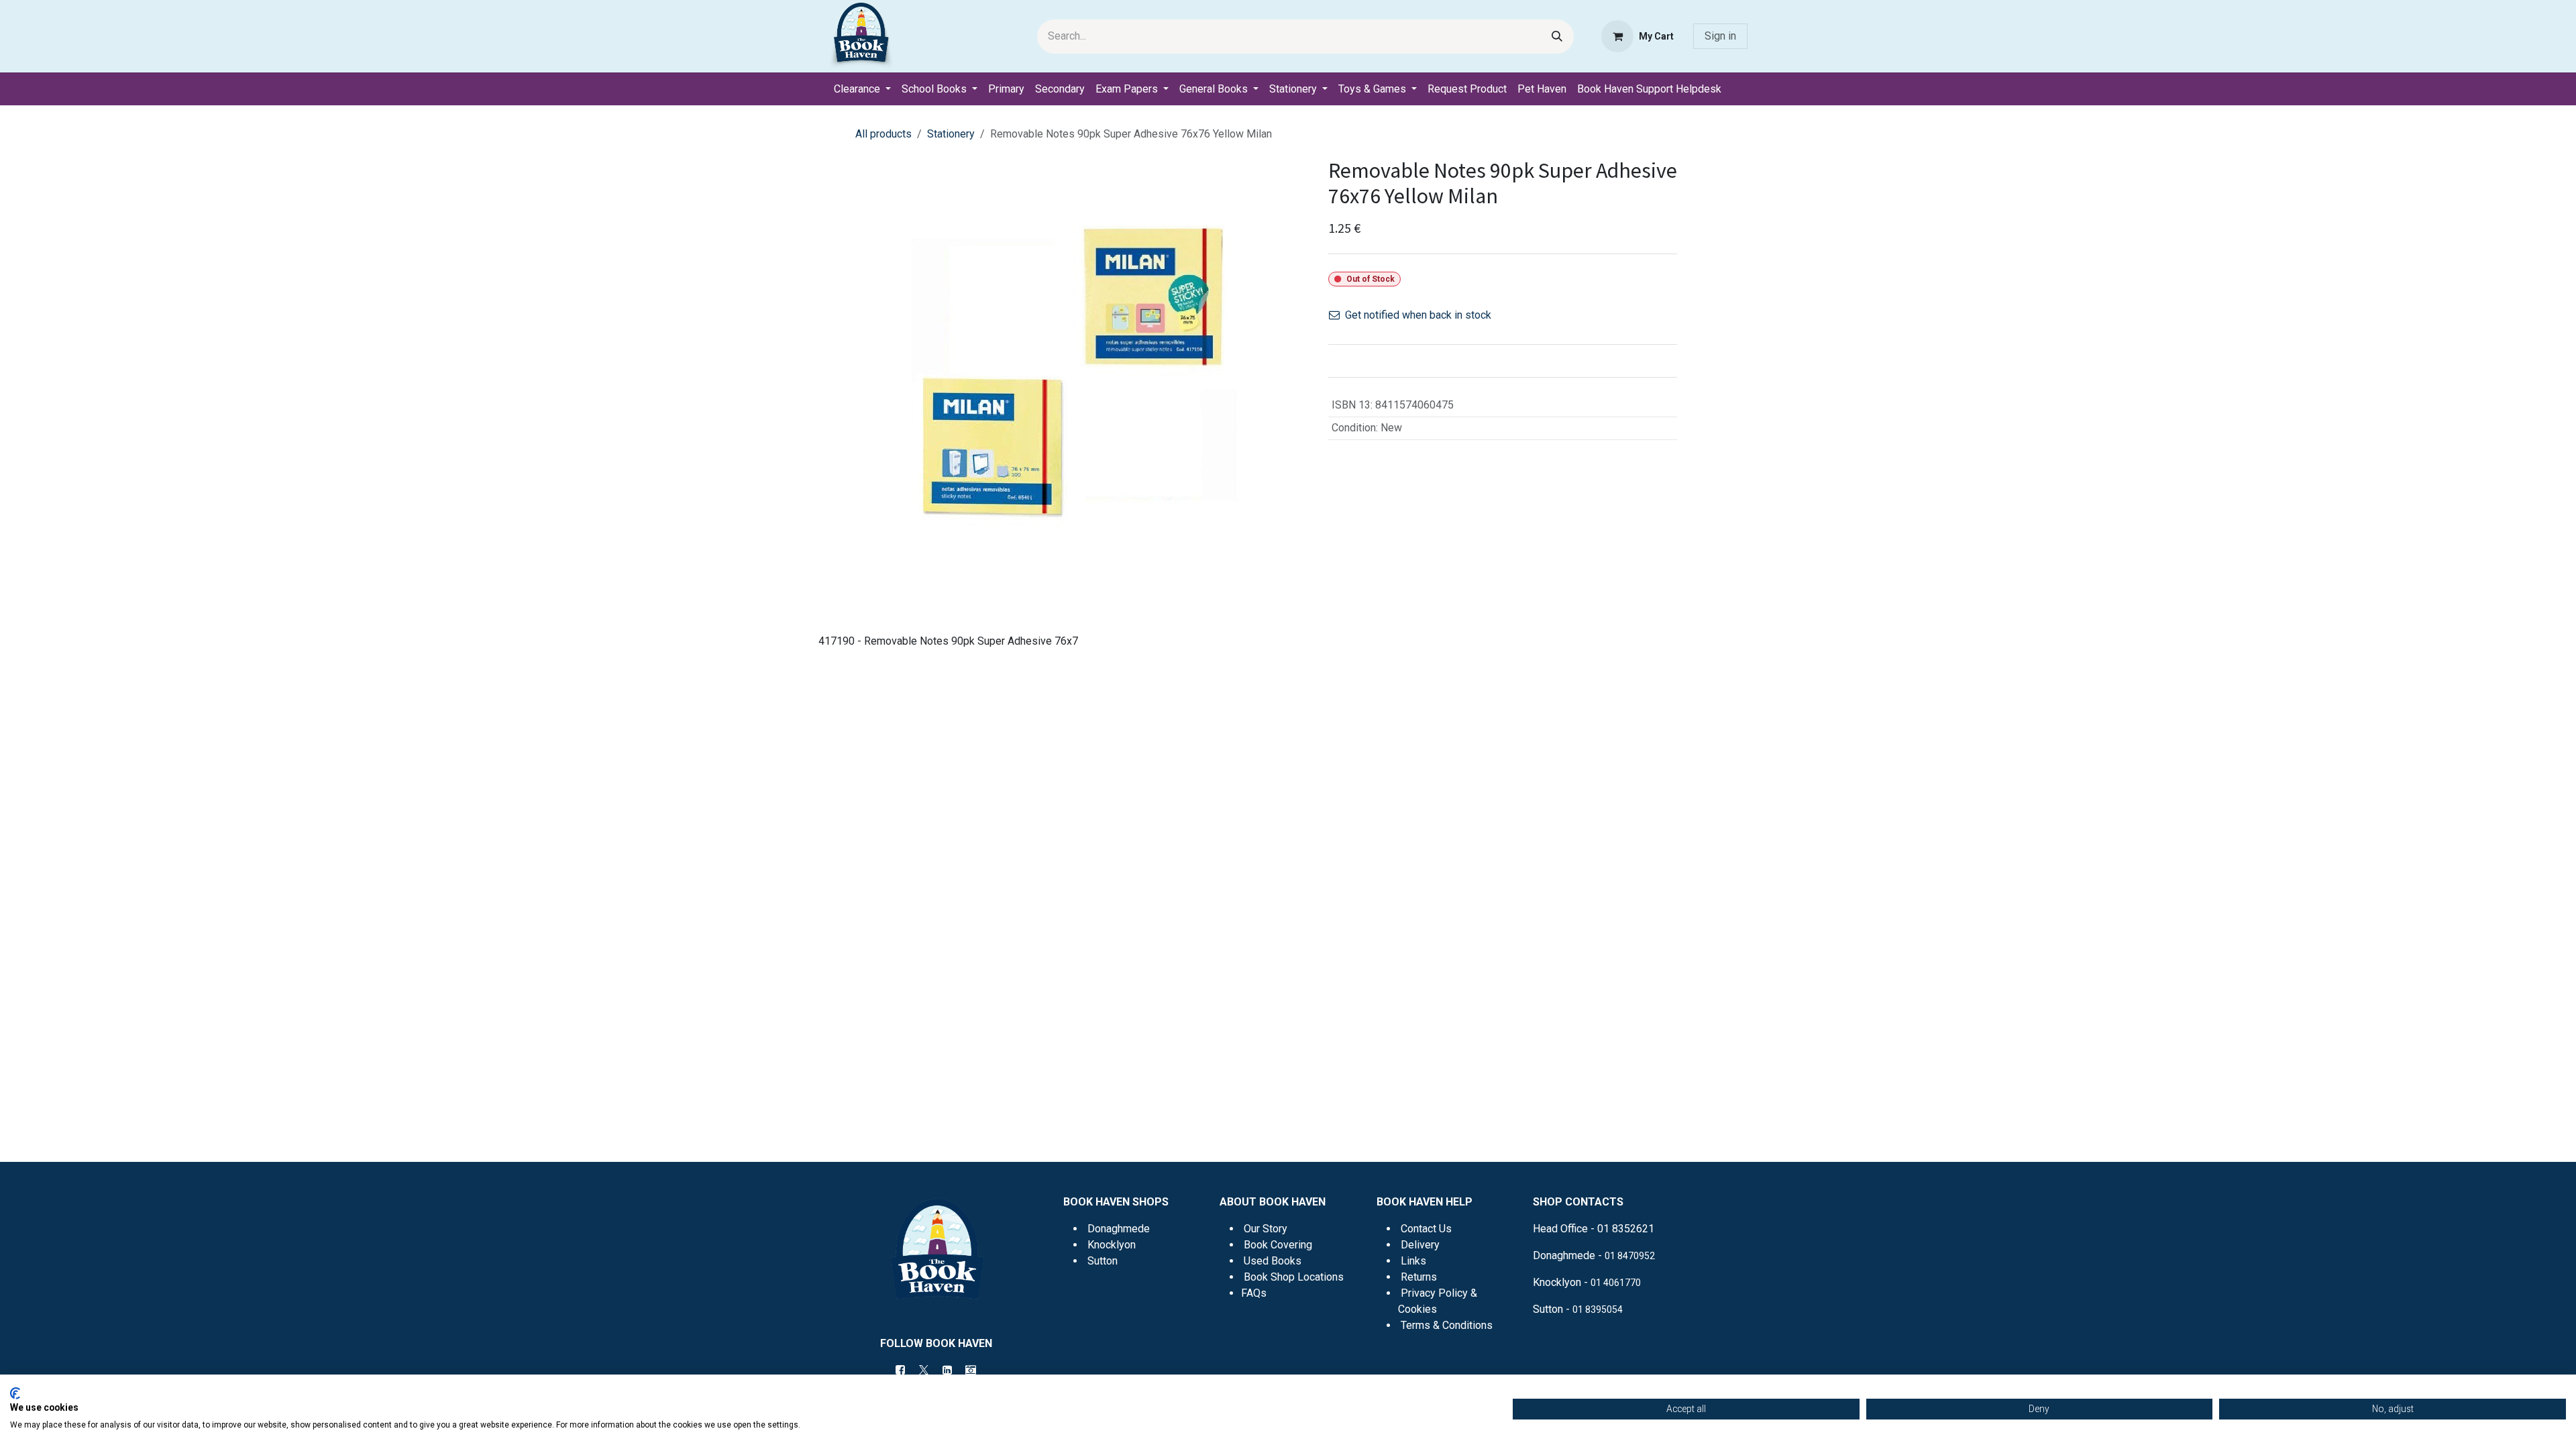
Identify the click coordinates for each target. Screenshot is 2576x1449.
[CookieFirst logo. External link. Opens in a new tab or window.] (15, 1393)
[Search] (1557, 37)
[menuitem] (862, 89)
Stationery (951, 134)
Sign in (1720, 36)
